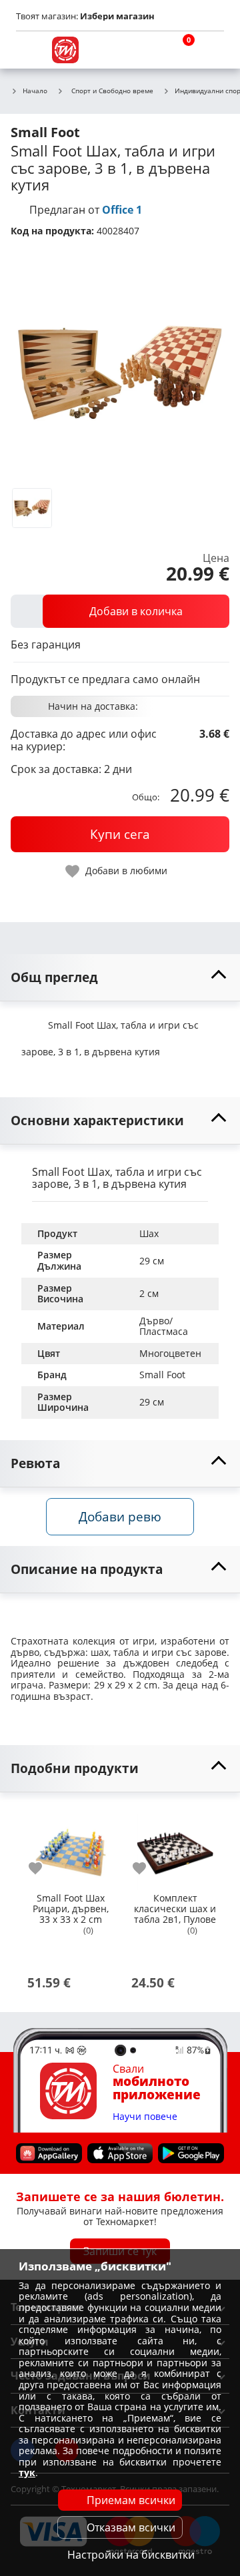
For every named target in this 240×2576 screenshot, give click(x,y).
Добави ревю (120, 1516)
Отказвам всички (131, 2527)
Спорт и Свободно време (112, 91)
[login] (211, 50)
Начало (35, 91)
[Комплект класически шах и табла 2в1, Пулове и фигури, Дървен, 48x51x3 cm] (175, 1847)
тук (27, 2472)
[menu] (29, 50)
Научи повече (145, 2117)
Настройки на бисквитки (131, 2555)
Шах (149, 1233)
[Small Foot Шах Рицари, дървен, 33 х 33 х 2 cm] (71, 1847)
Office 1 (122, 210)
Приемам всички (131, 2500)
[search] (147, 50)
